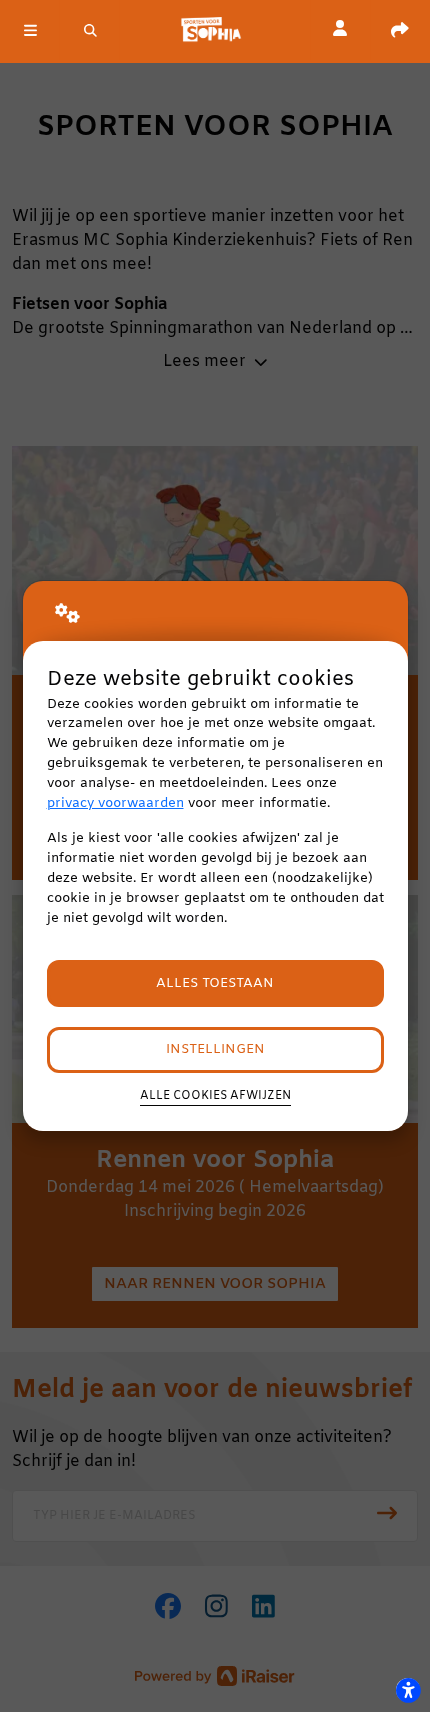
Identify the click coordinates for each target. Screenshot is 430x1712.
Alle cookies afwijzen (215, 1096)
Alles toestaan (215, 983)
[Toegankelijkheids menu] (408, 1690)
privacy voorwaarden (115, 803)
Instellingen (215, 1049)
